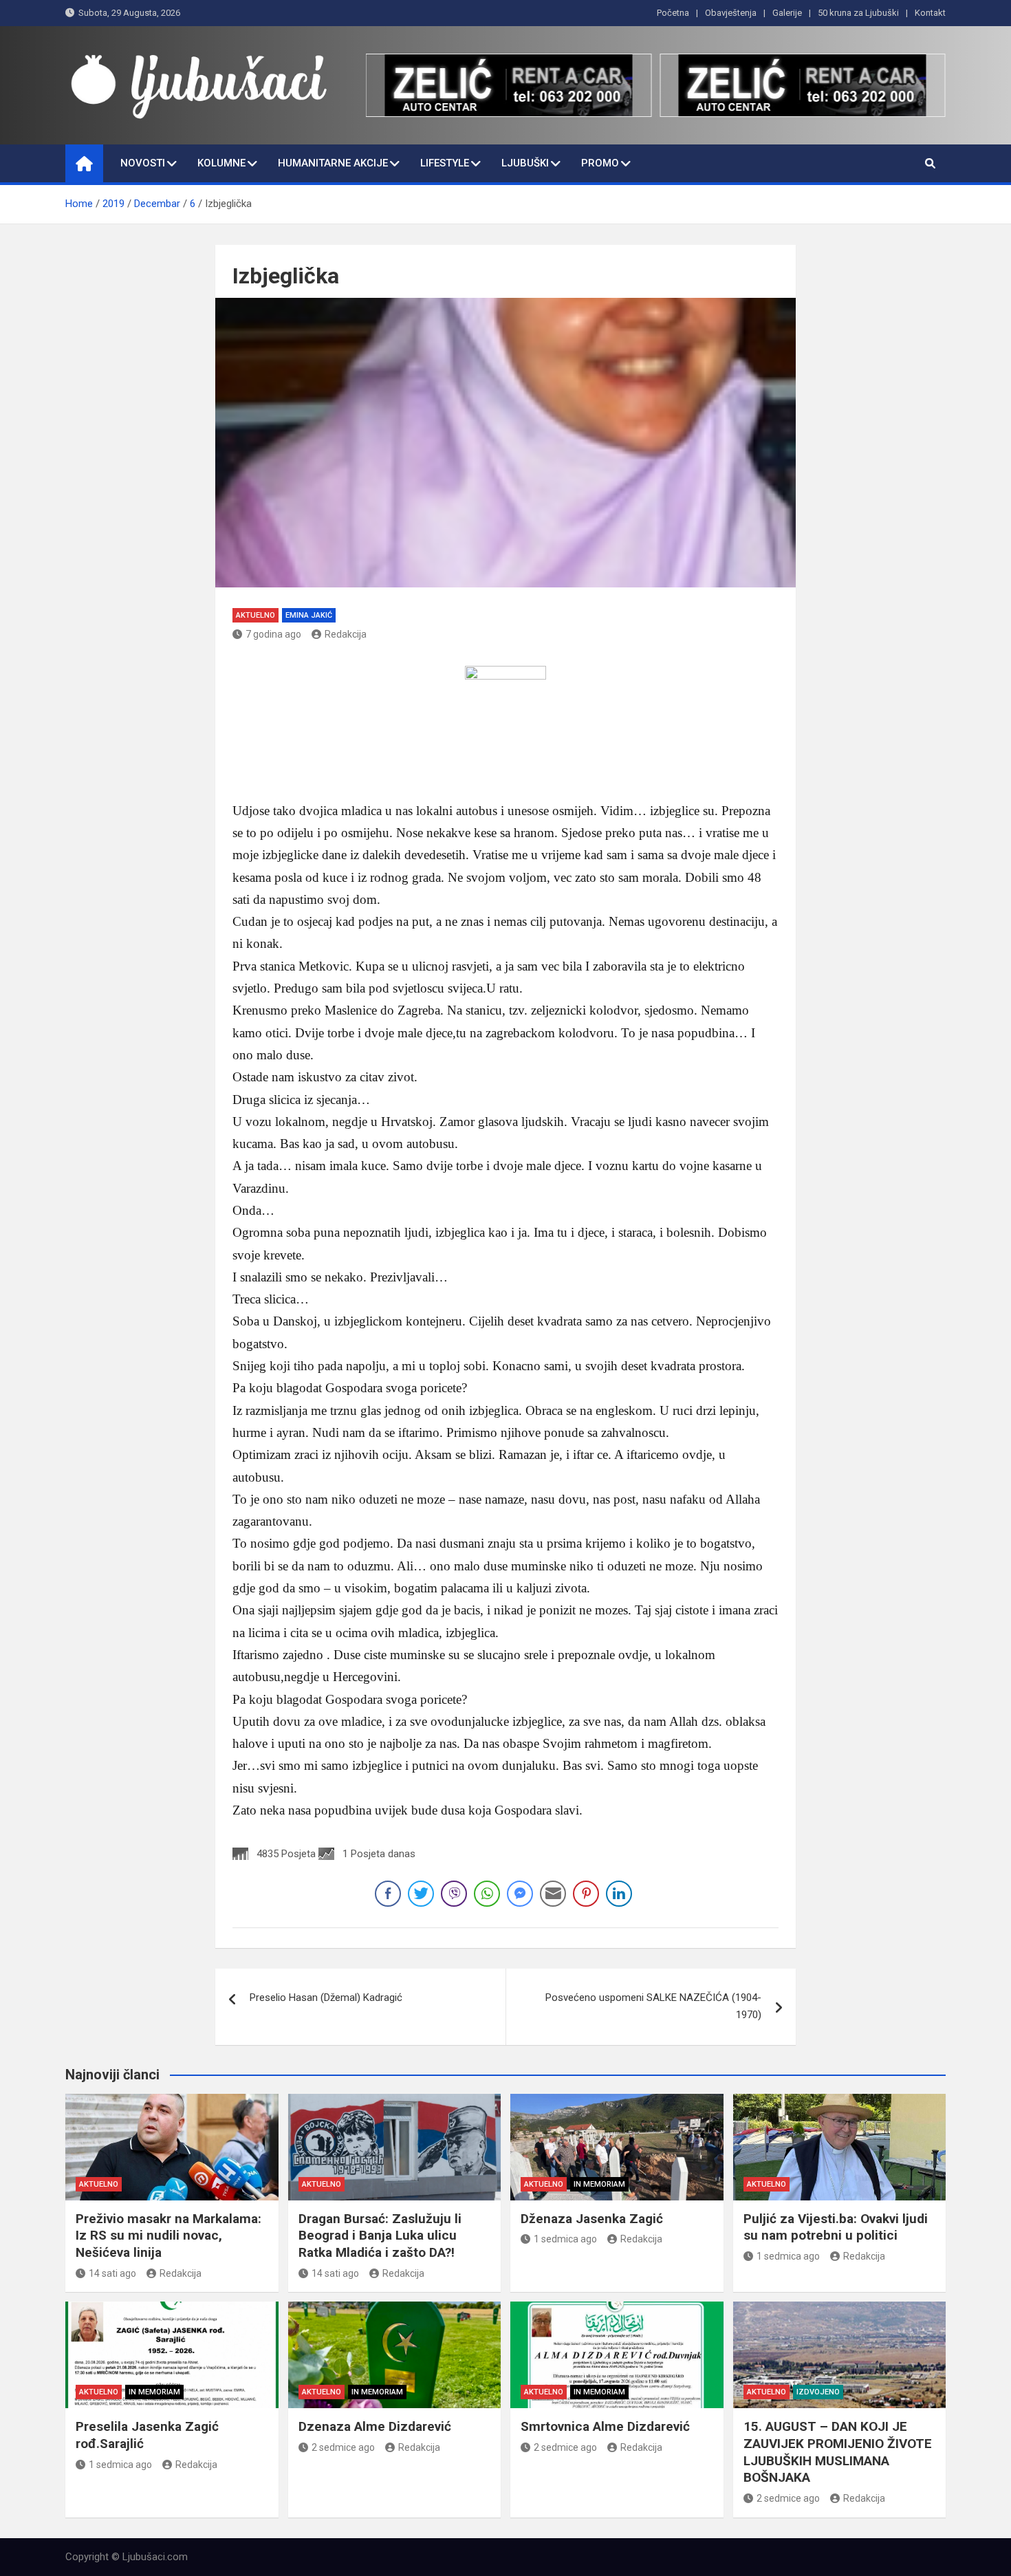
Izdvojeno (818, 2392)
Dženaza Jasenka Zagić (592, 2219)
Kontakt (930, 13)
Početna (673, 13)
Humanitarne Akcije (333, 163)
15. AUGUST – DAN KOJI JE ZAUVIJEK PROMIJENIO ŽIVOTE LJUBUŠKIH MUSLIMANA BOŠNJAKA (838, 2452)
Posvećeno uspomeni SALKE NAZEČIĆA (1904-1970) (653, 2006)
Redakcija (346, 634)
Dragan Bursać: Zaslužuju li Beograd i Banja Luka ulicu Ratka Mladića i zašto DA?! (380, 2236)
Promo (600, 163)
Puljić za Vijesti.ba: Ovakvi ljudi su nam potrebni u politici (836, 2227)
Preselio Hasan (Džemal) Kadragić (326, 1998)
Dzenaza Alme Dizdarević (375, 2426)
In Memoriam (599, 2184)
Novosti (143, 163)
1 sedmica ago (565, 2239)
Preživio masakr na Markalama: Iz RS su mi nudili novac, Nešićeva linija (168, 2236)
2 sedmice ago (343, 2447)
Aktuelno (256, 615)
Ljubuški (525, 163)
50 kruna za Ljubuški (858, 13)
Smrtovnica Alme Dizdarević (605, 2426)
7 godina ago (273, 634)
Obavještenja (731, 13)
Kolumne (221, 163)
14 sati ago (112, 2273)
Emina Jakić (309, 615)
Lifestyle (445, 163)
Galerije (787, 13)
